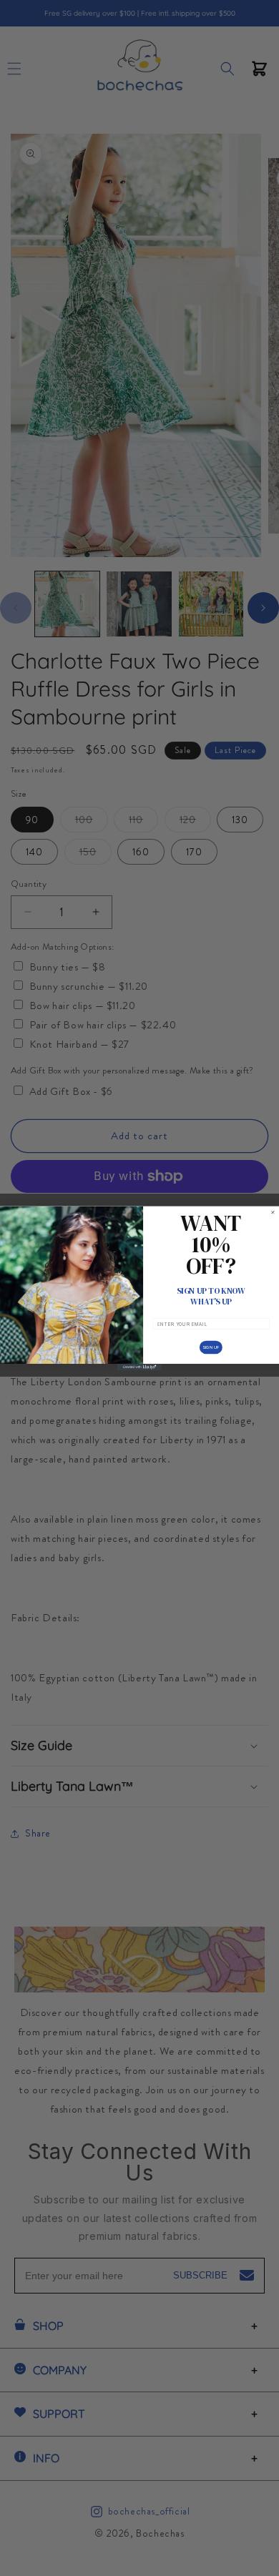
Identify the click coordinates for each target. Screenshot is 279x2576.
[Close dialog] (273, 1212)
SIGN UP (211, 1347)
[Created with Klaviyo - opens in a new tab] (139, 1366)
